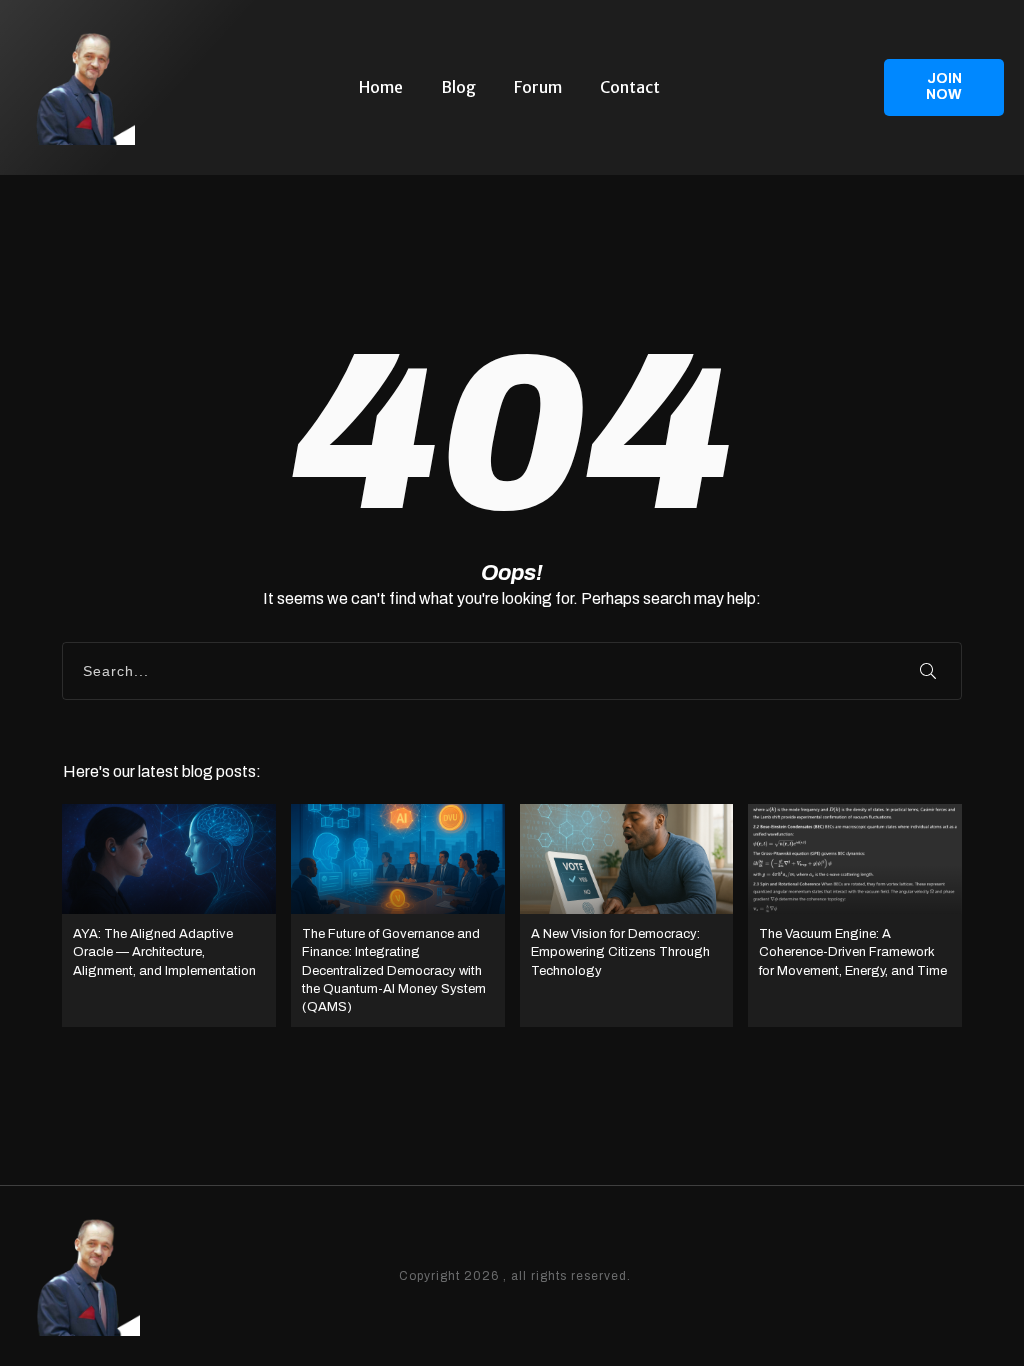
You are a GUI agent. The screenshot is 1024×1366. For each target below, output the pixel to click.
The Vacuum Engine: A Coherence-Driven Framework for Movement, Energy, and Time (855, 915)
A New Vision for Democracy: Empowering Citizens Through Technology (627, 915)
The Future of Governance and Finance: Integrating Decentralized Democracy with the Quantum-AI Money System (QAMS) (398, 915)
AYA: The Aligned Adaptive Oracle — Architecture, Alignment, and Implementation (169, 915)
